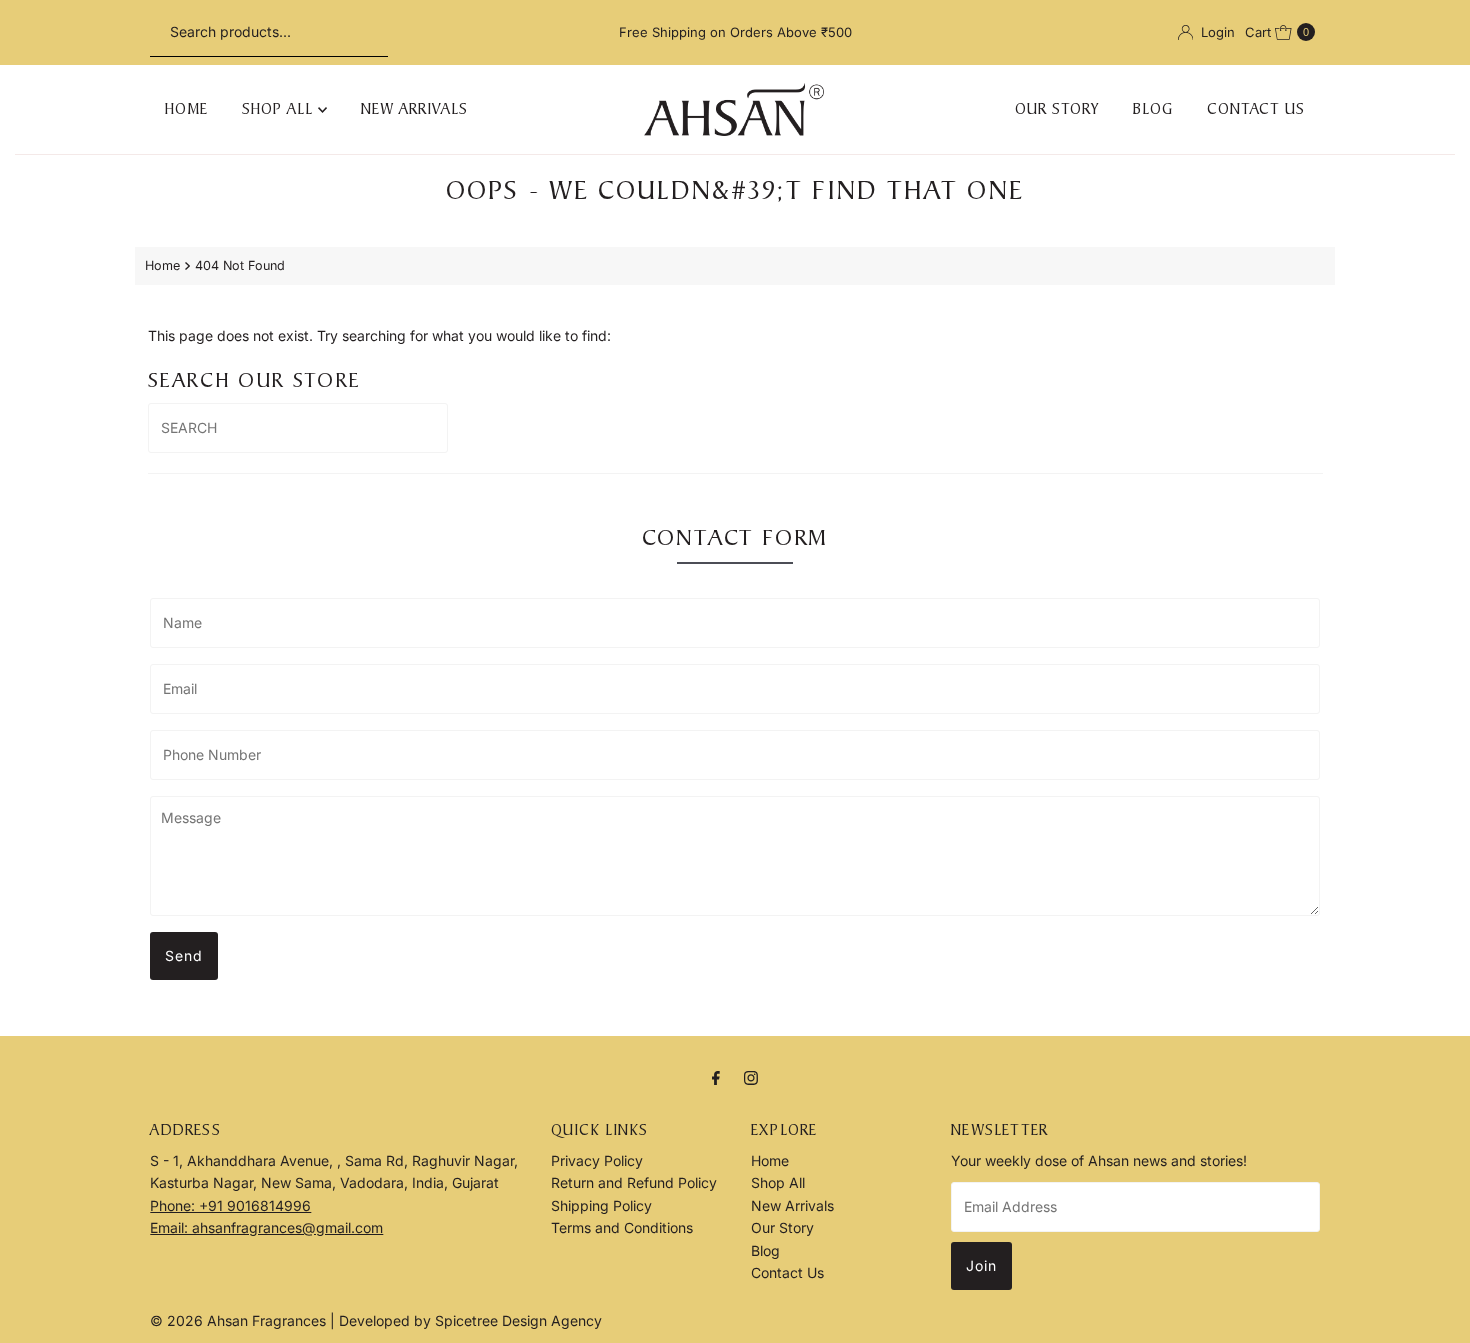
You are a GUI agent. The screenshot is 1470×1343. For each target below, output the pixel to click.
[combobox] (269, 32)
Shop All (280, 109)
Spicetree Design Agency (518, 1320)
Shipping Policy (601, 1205)
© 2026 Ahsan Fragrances (240, 1320)
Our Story (1057, 109)
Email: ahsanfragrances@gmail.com (266, 1227)
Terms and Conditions (622, 1227)
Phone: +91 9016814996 (230, 1205)
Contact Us (1256, 109)
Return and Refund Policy (634, 1182)
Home (186, 109)
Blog (1153, 109)
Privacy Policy (597, 1160)
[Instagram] (751, 1077)
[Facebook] (716, 1077)
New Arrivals (414, 109)
